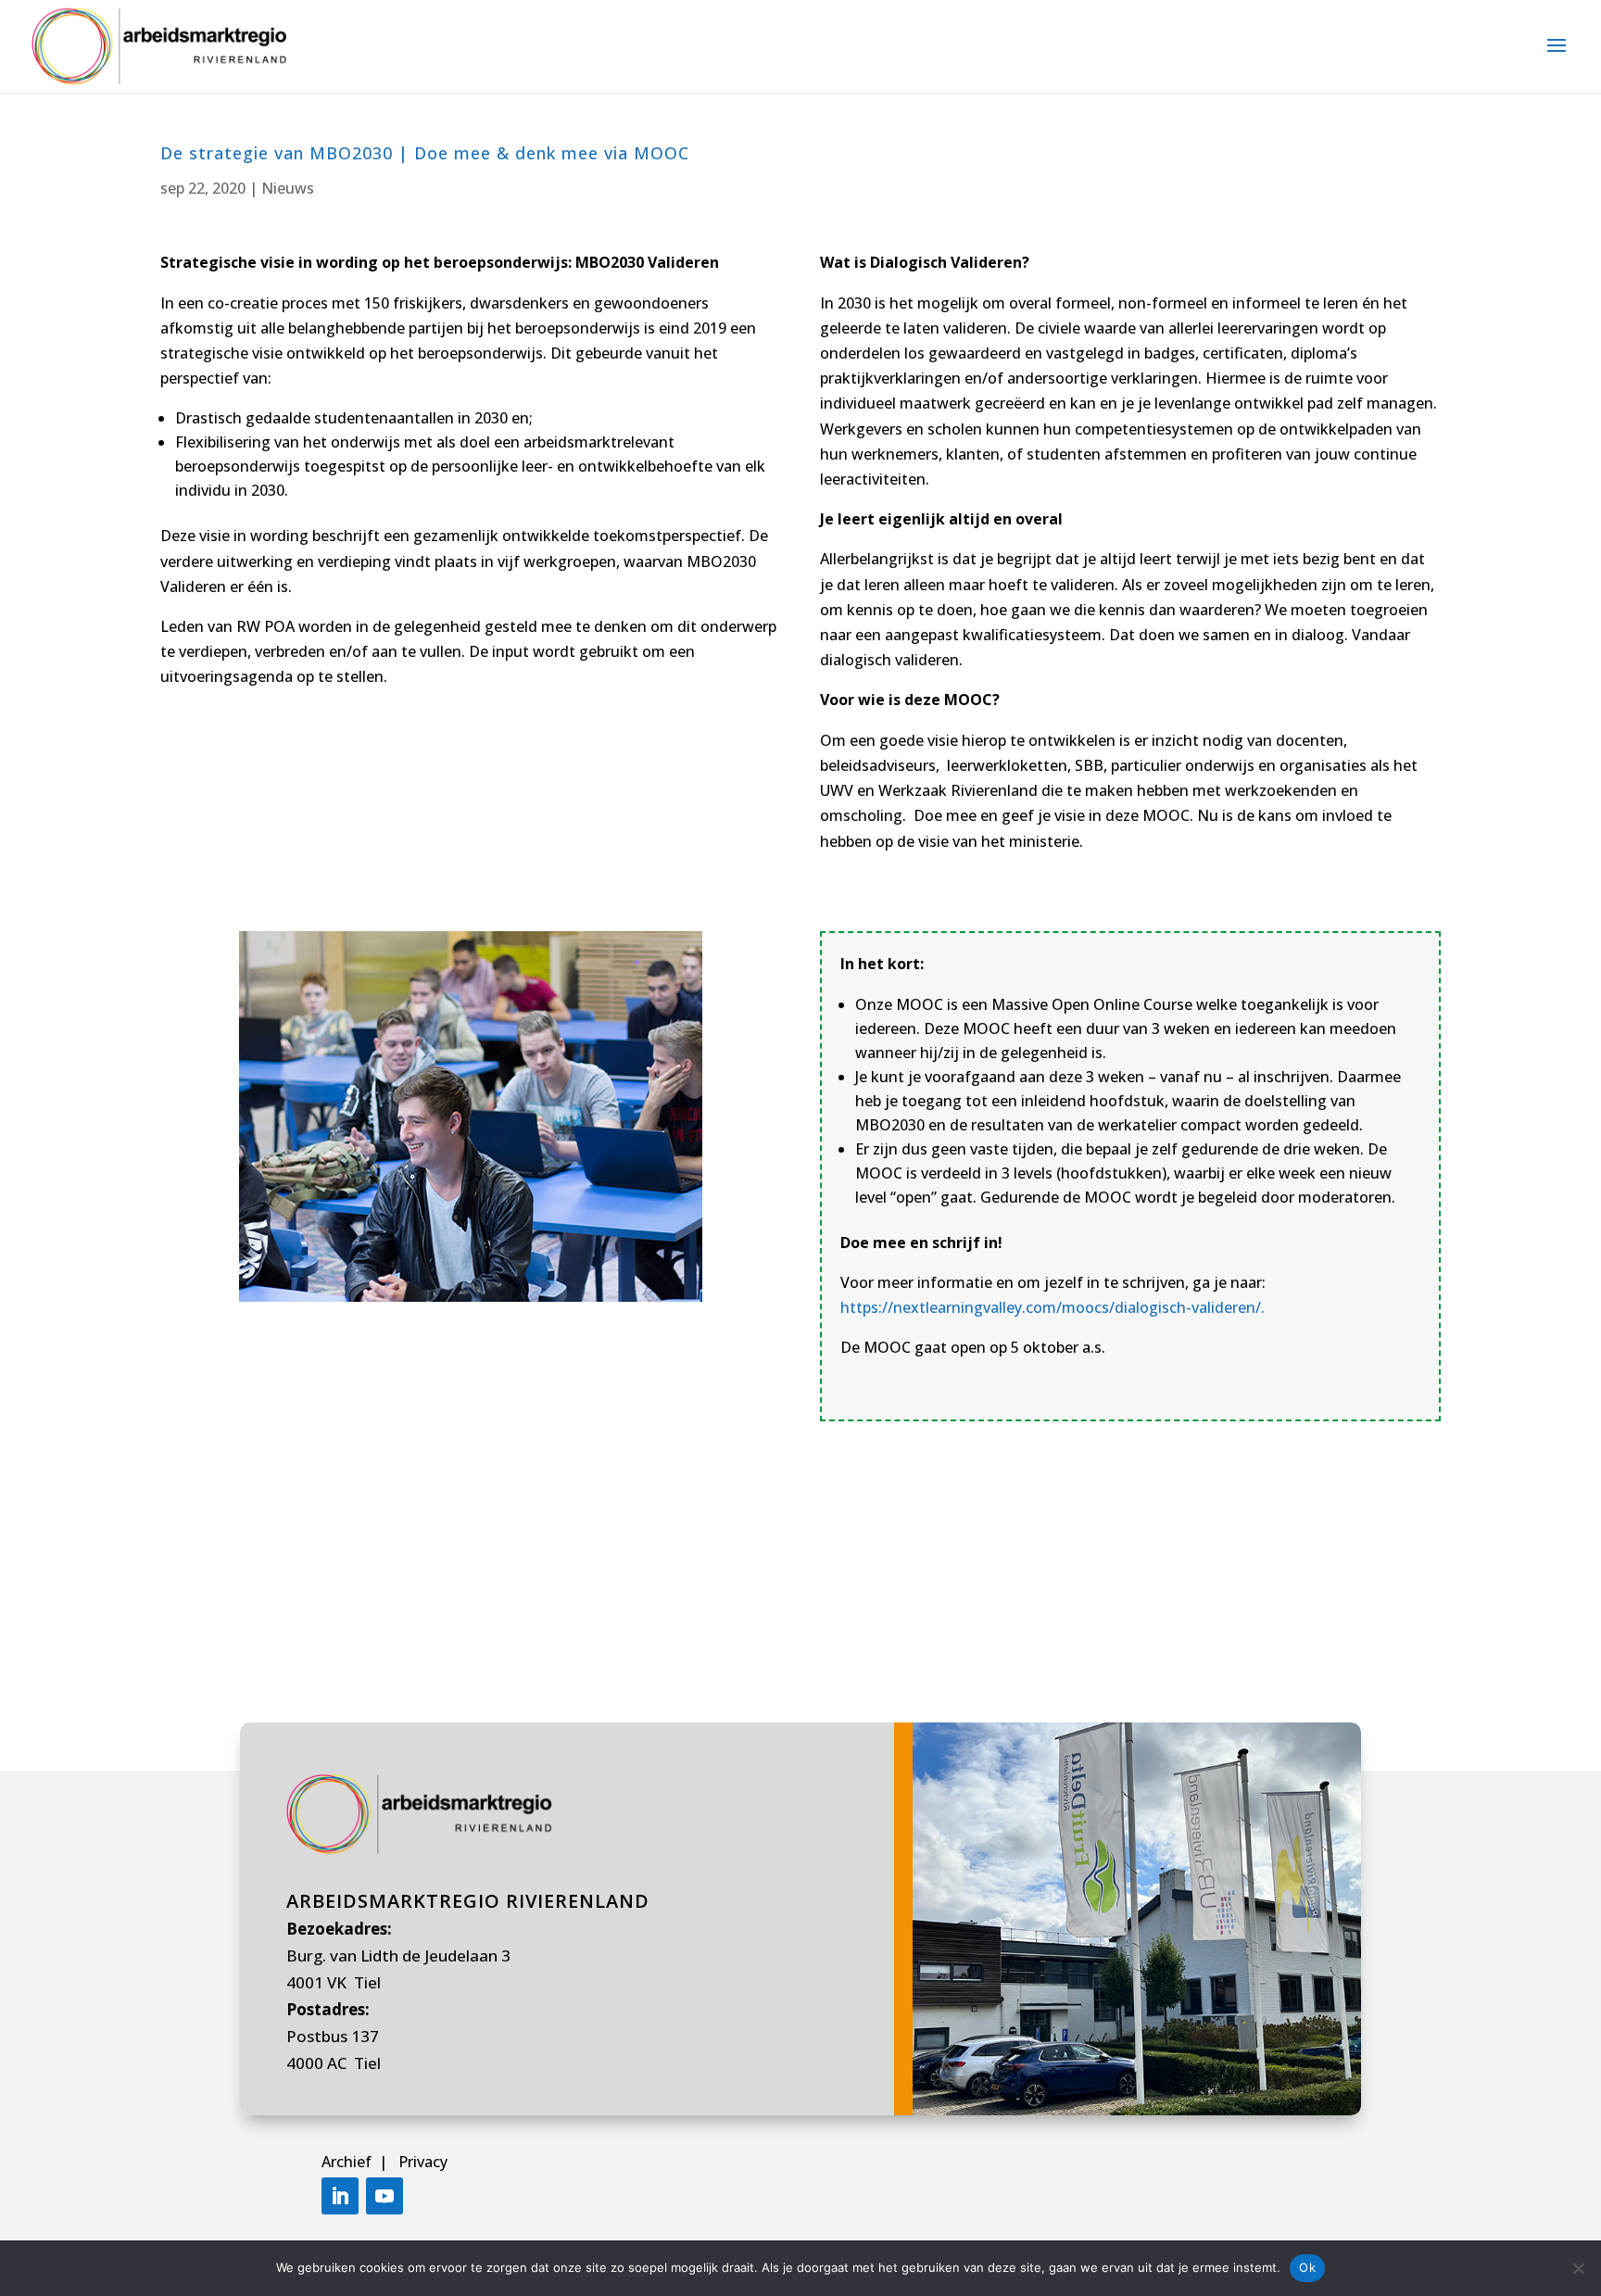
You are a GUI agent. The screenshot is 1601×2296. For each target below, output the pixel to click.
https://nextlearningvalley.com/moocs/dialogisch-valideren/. (1053, 1307)
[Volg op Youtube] (384, 2196)
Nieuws (288, 188)
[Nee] (1578, 2268)
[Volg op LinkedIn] (340, 2196)
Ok (1307, 2267)
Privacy (423, 2162)
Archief (348, 2162)
